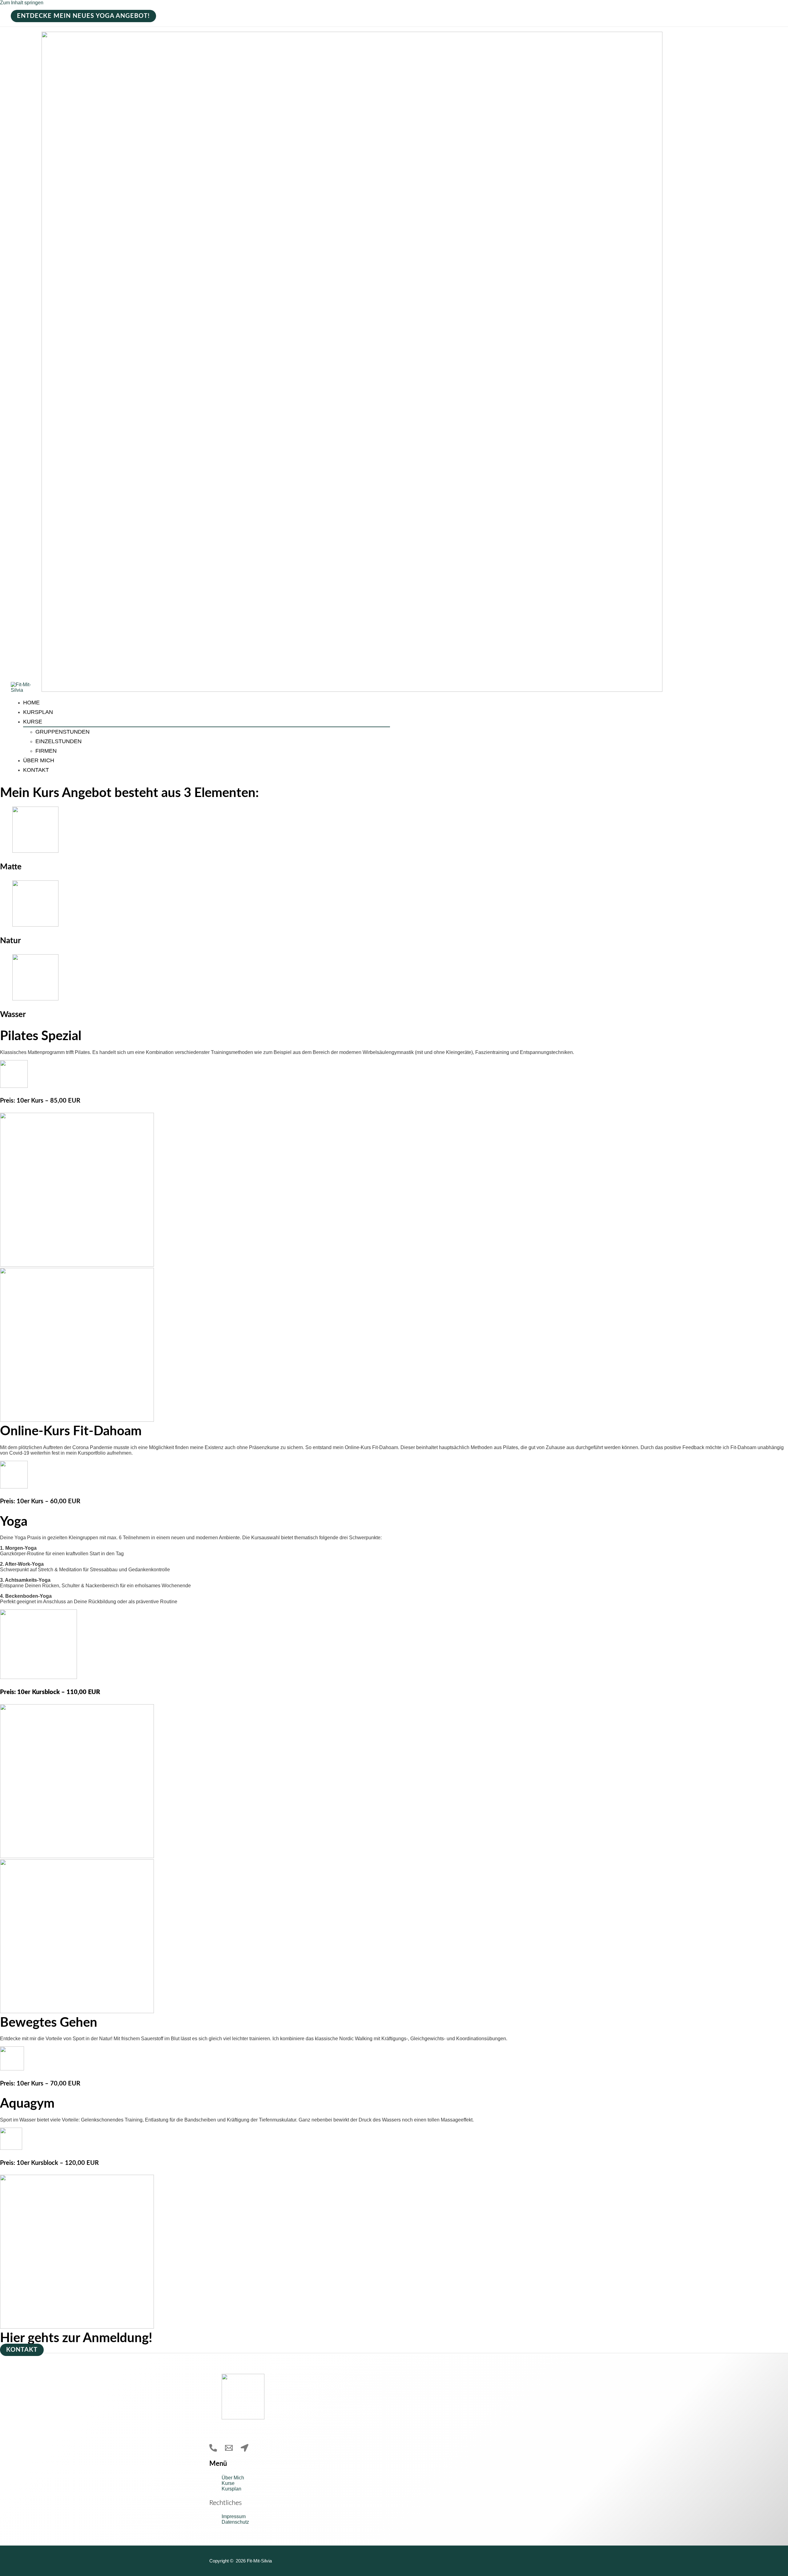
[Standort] (245, 2450)
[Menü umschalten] (54, 723)
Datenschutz (235, 2522)
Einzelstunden (58, 741)
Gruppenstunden (62, 732)
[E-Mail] (229, 2450)
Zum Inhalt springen (22, 3)
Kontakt (36, 770)
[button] (83, 16)
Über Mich (39, 760)
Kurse (33, 722)
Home (31, 703)
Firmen (46, 751)
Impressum (234, 2516)
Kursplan (38, 712)
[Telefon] (213, 2450)
